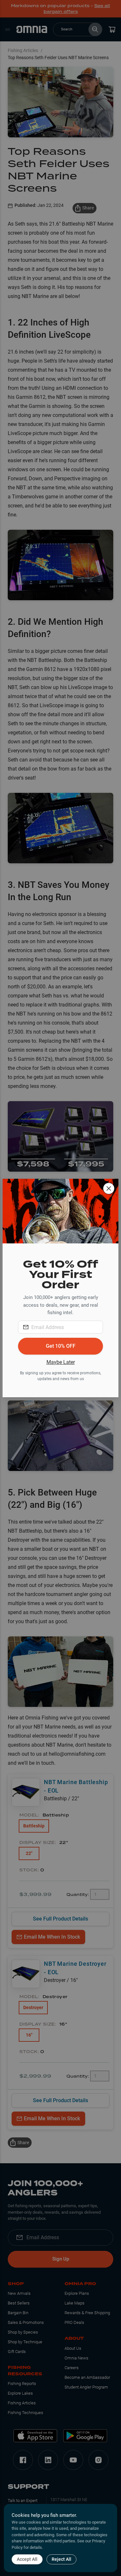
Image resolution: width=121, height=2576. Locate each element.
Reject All (61, 2559)
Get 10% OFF (61, 1346)
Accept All (27, 2559)
